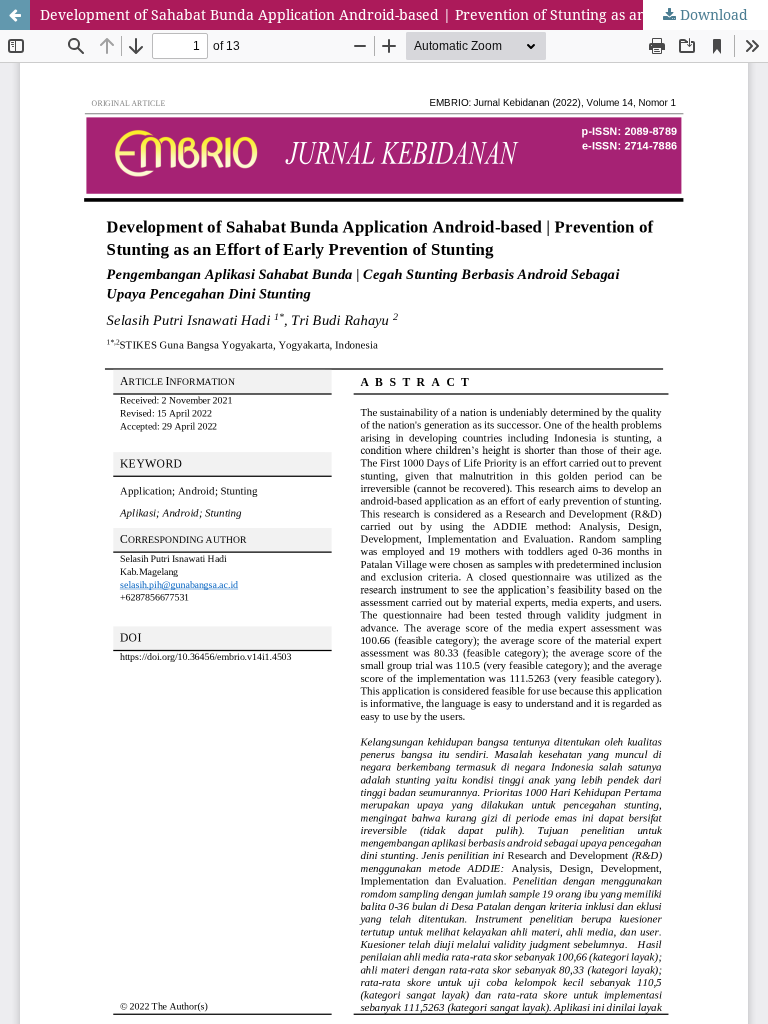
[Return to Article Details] (15, 15)
